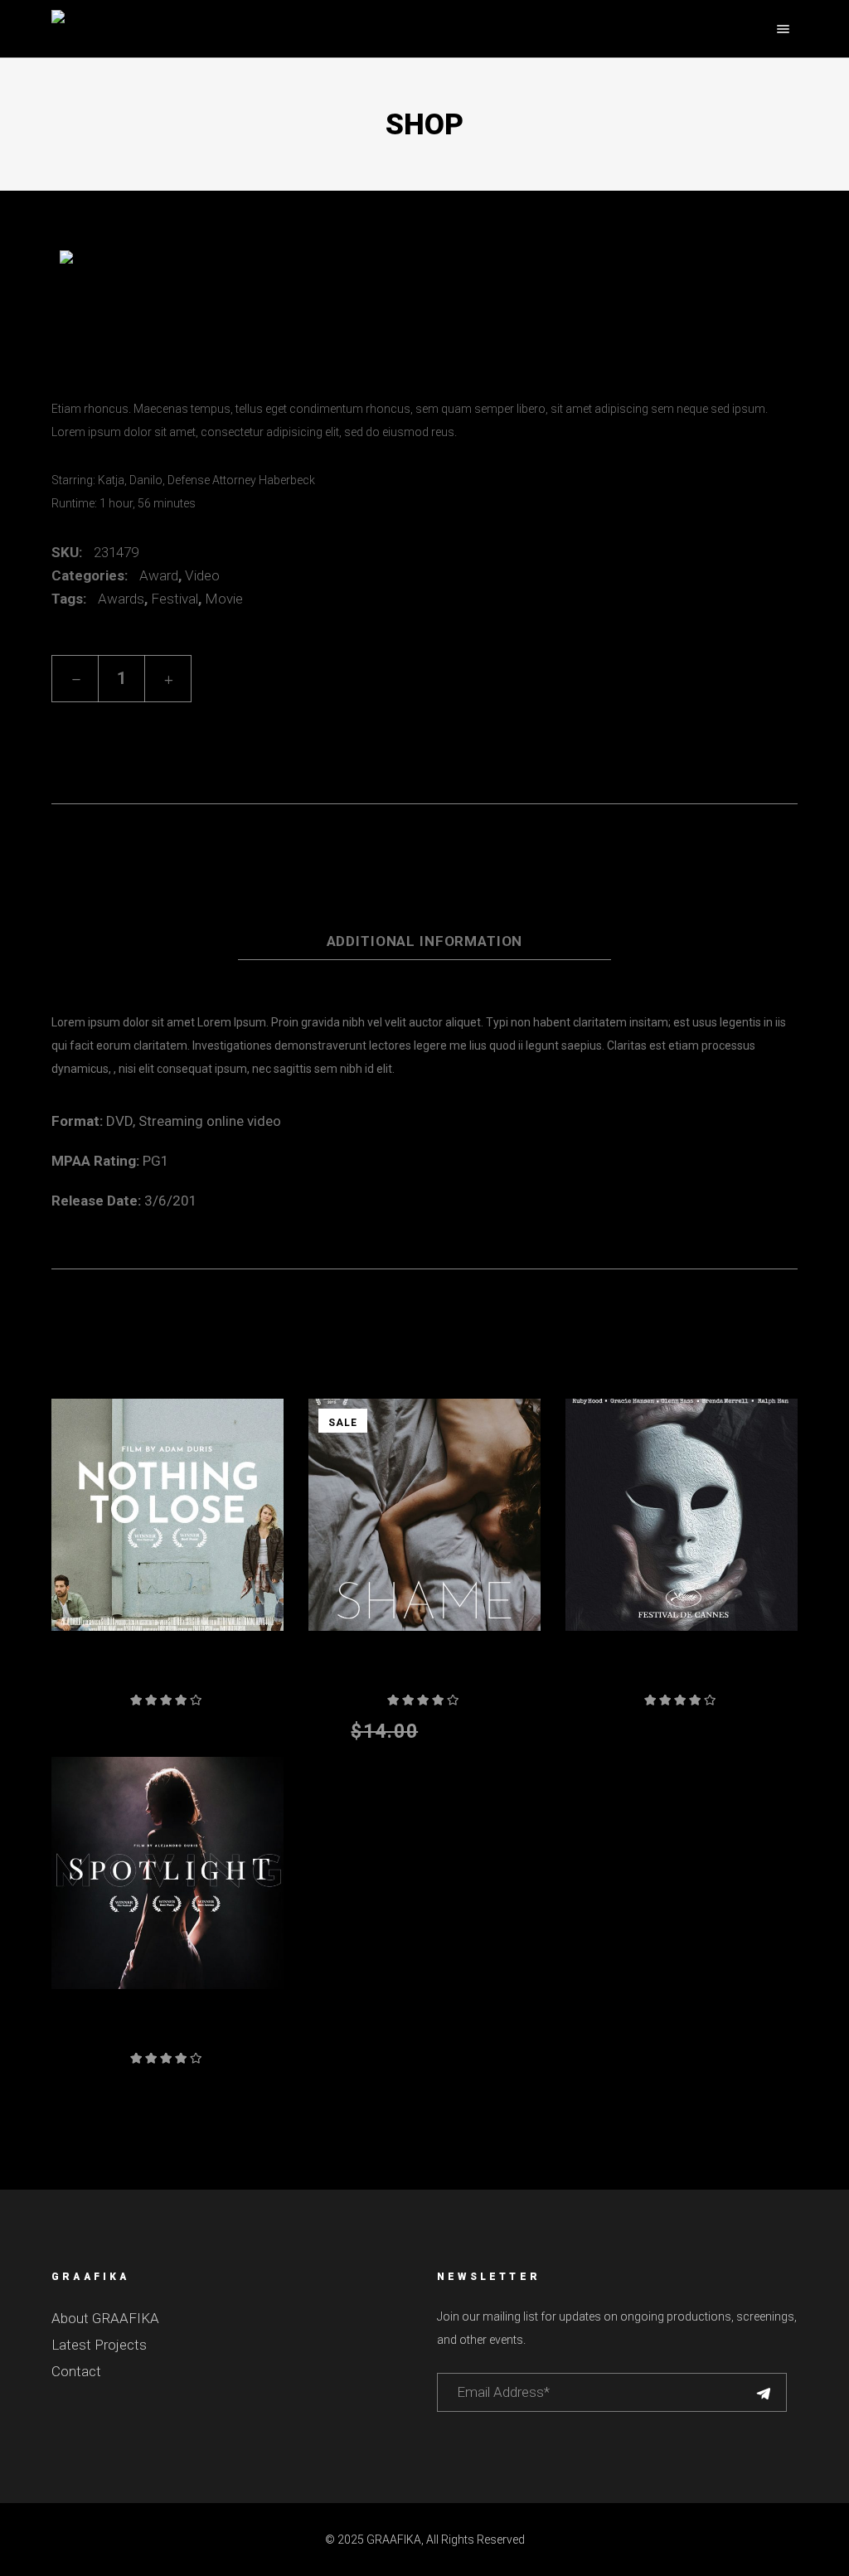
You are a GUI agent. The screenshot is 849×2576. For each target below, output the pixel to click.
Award (159, 575)
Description (424, 900)
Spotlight (167, 2031)
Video (202, 575)
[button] (105, 725)
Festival (175, 599)
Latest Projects (99, 2345)
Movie (224, 599)
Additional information (425, 941)
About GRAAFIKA (105, 2318)
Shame (424, 1673)
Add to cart (300, 679)
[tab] (424, 898)
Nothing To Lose (167, 1673)
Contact (76, 2371)
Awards (121, 599)
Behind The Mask (682, 1673)
